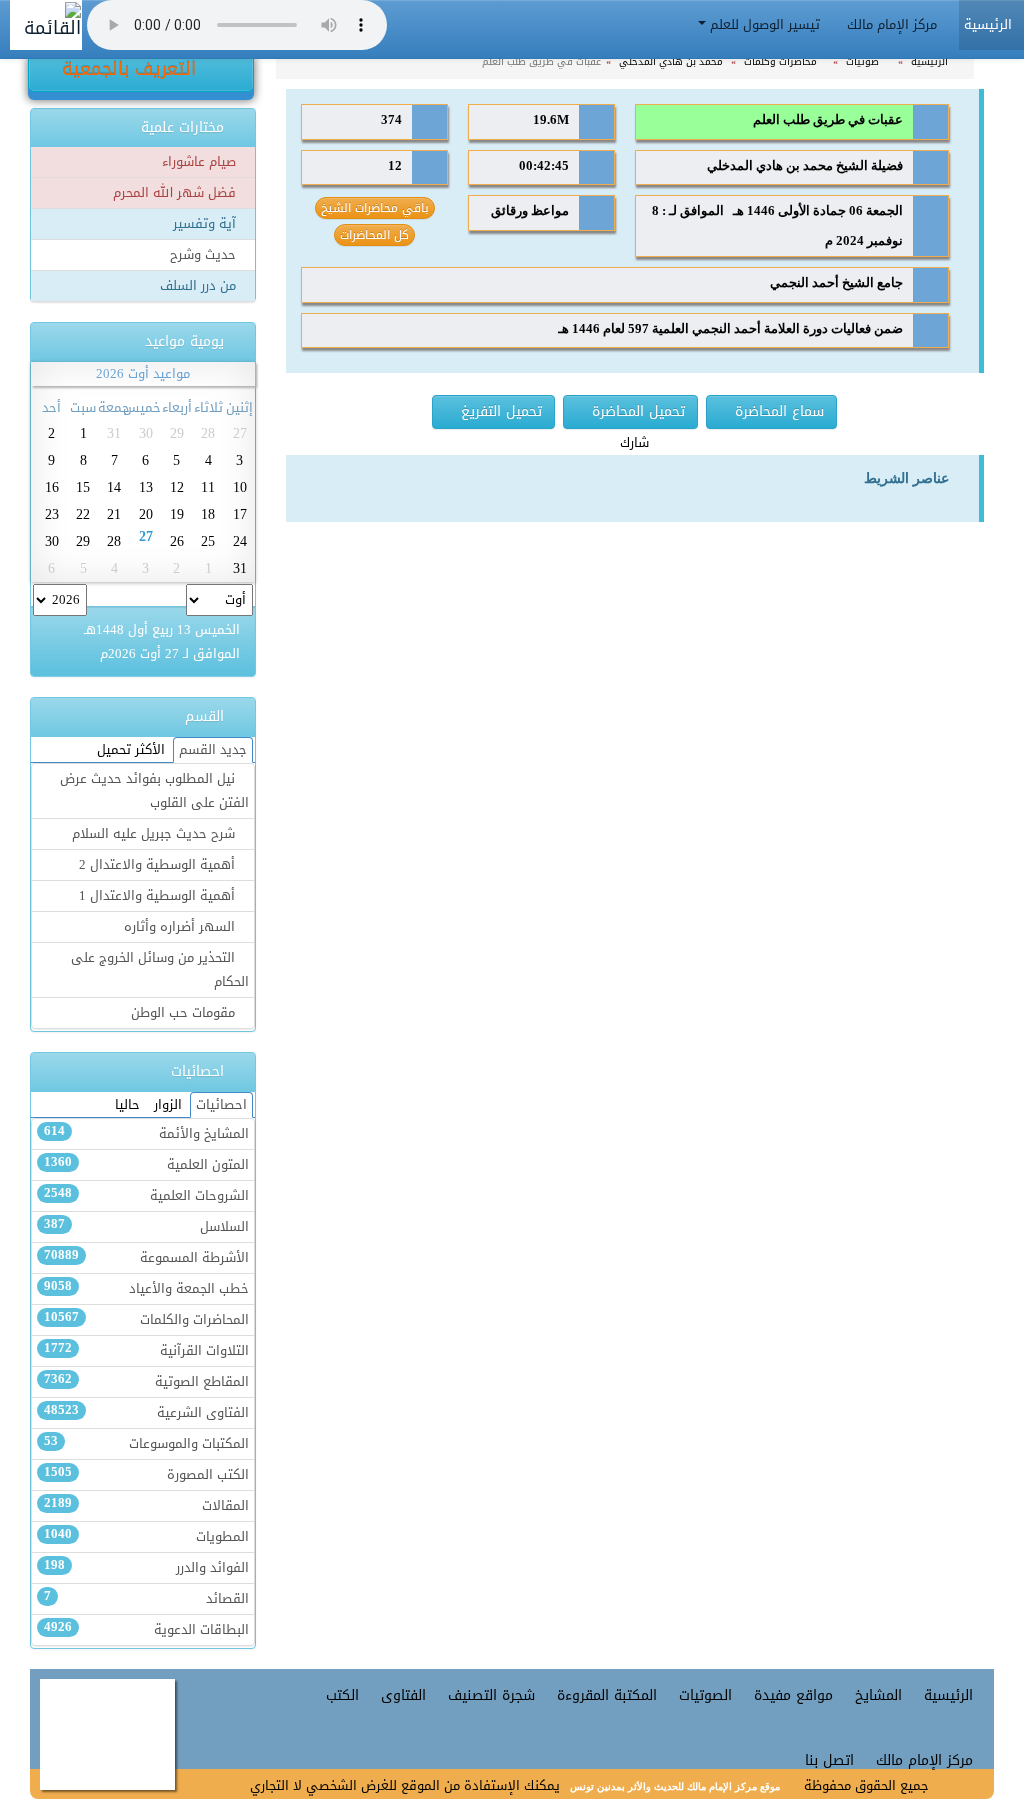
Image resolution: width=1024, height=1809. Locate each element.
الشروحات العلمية (146, 1196)
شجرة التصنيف (491, 1695)
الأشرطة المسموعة (146, 1258)
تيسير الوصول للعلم (765, 25)
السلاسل (146, 1227)
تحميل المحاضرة (636, 411)
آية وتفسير (206, 224)
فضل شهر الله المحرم (176, 193)
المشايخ (878, 1695)
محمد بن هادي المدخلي (672, 61)
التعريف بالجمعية (132, 69)
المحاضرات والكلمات (146, 1320)
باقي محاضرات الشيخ (375, 208)
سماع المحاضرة (777, 411)
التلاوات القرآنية (146, 1351)
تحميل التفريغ (499, 411)
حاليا (127, 1105)
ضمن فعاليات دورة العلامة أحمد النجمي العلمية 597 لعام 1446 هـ (730, 329)
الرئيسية (931, 61)
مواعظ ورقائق (530, 211)
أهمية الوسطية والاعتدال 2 (159, 865)
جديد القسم (213, 750)
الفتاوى (403, 1695)
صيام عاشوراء (201, 162)
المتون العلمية (146, 1165)
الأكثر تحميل (131, 750)
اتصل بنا (829, 1760)
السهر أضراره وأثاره (181, 927)
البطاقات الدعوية (146, 1630)
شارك (634, 443)
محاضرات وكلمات (782, 61)
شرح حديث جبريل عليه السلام (155, 834)
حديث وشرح (205, 255)
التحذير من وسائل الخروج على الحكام (160, 970)
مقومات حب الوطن (185, 1013)
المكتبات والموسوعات (146, 1444)
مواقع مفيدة (793, 1695)
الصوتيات (705, 1695)
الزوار (168, 1105)
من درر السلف (200, 286)
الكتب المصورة (146, 1475)
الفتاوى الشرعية (146, 1413)
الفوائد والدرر (146, 1568)
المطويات (146, 1537)
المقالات (146, 1506)
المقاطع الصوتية (146, 1382)
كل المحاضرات (374, 235)
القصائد (146, 1599)
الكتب (342, 1695)
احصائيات (221, 1105)
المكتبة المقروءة (607, 1695)
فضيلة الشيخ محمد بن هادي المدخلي (805, 166)
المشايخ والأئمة (146, 1134)
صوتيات (864, 61)
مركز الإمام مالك (894, 25)
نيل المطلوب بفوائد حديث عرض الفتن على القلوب (154, 791)
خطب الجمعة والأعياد (146, 1289)
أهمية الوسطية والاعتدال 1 (159, 896)
